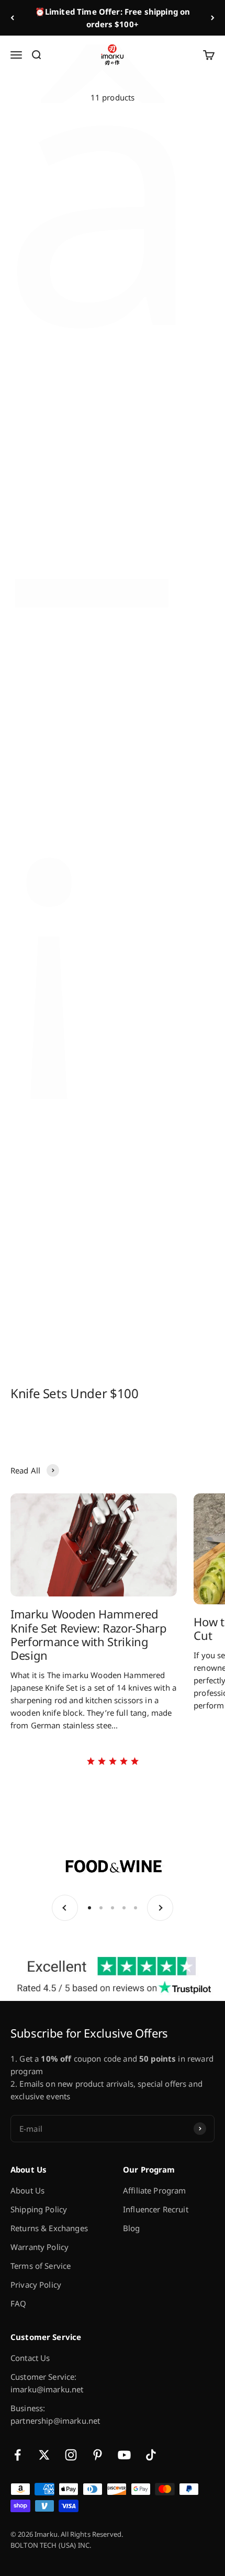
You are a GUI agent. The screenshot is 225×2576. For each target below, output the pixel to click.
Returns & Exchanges (49, 2228)
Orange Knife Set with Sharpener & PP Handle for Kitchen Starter (160, 915)
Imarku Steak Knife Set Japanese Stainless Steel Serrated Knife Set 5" (163, 245)
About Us (27, 2190)
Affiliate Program (155, 2190)
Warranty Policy (40, 2247)
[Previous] (12, 18)
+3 (97, 314)
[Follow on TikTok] (151, 2455)
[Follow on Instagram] (71, 2455)
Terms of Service (41, 2266)
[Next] (213, 18)
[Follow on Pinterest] (98, 2455)
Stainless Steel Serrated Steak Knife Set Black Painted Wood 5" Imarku (163, 1105)
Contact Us (30, 2358)
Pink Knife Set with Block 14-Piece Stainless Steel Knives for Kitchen (60, 690)
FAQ (18, 2303)
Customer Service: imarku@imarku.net (47, 2383)
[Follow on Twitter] (44, 2455)
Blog (132, 2228)
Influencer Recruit (156, 2209)
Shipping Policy (39, 2209)
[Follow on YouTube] (124, 2455)
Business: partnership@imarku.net (55, 2414)
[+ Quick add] (97, 203)
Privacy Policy (36, 2285)
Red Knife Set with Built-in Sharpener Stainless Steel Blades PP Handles (59, 915)
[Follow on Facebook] (18, 2455)
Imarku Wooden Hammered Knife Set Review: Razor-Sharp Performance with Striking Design (88, 1634)
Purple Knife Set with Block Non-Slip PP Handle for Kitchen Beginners (164, 690)
